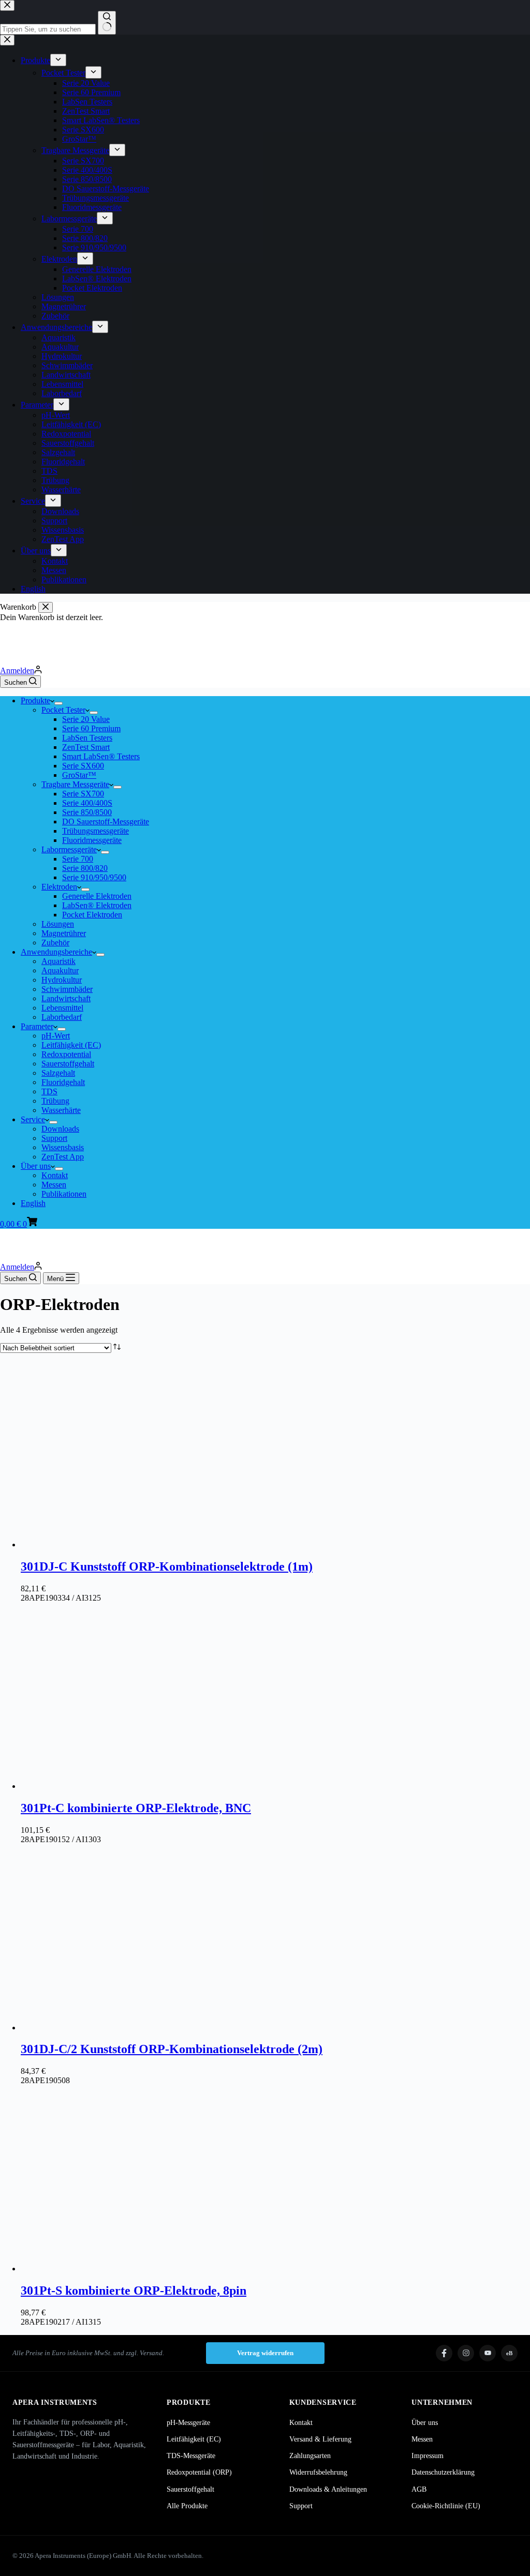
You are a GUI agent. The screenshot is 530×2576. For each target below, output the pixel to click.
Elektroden (59, 887)
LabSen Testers (87, 738)
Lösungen (58, 924)
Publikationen (64, 1194)
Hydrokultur (62, 980)
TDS (49, 1091)
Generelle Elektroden (97, 896)
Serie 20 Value (86, 719)
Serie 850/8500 (87, 812)
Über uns (36, 1166)
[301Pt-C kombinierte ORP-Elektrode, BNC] (114, 1786)
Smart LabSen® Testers (101, 756)
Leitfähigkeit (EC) (71, 1045)
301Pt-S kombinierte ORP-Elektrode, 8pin (134, 2291)
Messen (54, 1185)
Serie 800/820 (85, 868)
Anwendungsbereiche (56, 952)
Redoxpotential (66, 1054)
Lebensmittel (62, 1008)
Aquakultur (60, 970)
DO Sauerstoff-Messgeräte (106, 822)
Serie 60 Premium (91, 728)
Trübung (55, 1101)
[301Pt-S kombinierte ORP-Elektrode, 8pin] (114, 2269)
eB (509, 2353)
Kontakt (55, 1175)
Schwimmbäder (67, 989)
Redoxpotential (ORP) (199, 2472)
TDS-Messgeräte (191, 2456)
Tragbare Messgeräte (75, 784)
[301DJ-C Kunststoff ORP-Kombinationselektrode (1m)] (114, 1545)
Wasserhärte (61, 1110)
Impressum (428, 2456)
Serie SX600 (83, 766)
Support (54, 1138)
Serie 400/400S (87, 803)
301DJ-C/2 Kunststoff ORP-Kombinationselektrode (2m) (172, 2049)
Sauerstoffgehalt (68, 1064)
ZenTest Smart (86, 747)
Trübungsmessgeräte (95, 831)
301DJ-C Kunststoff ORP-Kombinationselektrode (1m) (167, 1566)
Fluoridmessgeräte (92, 840)
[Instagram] (466, 2353)
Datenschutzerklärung (443, 2472)
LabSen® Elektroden (97, 905)
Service (33, 1119)
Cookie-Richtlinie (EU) (446, 2506)
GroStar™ (79, 775)
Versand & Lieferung (320, 2439)
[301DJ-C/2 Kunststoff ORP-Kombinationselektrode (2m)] (114, 2028)
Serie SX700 (83, 794)
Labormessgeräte (69, 849)
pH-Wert (56, 1036)
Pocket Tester (63, 710)
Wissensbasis (63, 1147)
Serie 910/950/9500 (94, 877)
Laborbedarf (62, 1017)
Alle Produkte (187, 2506)
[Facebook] (444, 2353)
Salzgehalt (58, 1073)
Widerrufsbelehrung (318, 2472)
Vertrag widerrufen (265, 2353)
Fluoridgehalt (63, 1082)
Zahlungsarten (310, 2456)
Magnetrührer (64, 933)
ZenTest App (63, 1157)
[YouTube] (488, 2353)
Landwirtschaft (66, 998)
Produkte (35, 701)
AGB (419, 2489)
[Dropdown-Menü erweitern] (58, 703)
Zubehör (55, 943)
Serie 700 (78, 859)
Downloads (60, 1129)
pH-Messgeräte (188, 2423)
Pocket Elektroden (92, 915)
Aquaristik (58, 961)
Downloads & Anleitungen (328, 2489)
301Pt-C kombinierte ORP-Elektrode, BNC (136, 1808)
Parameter (37, 1026)
